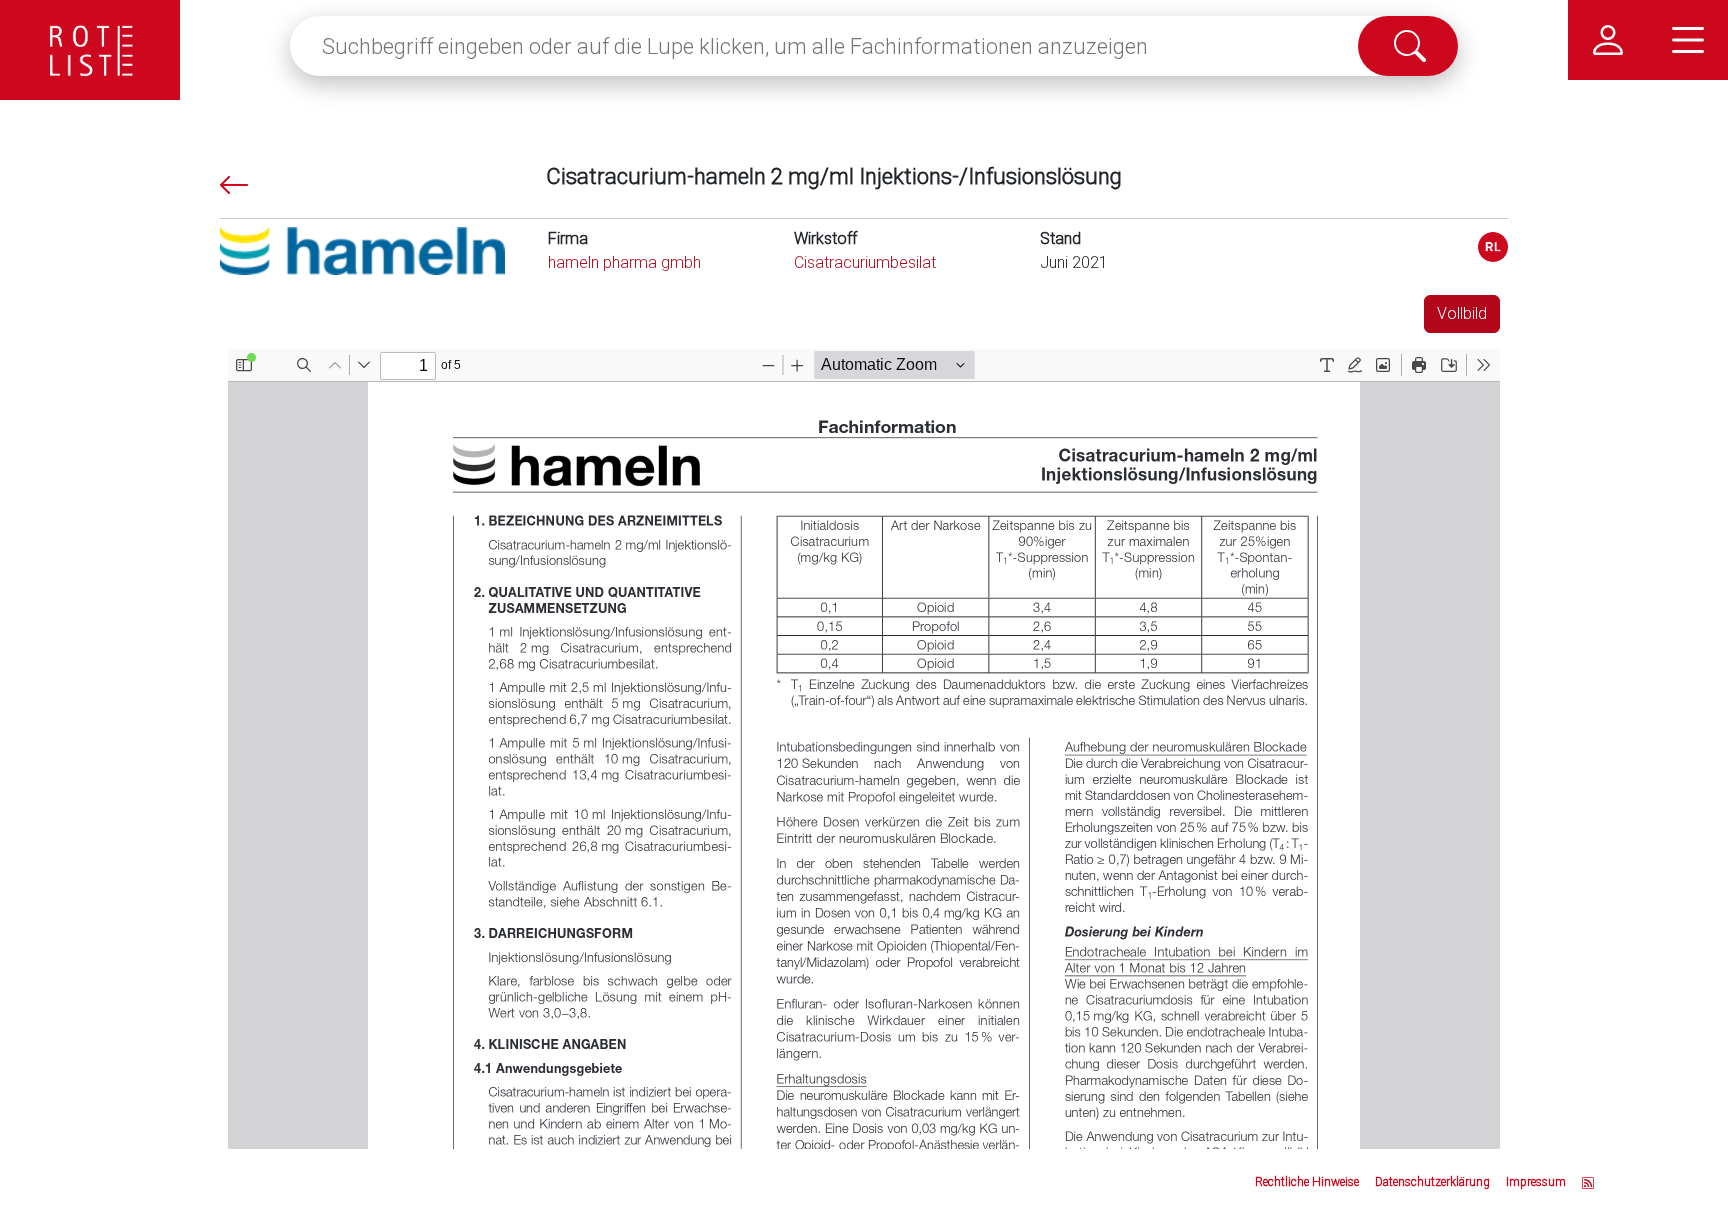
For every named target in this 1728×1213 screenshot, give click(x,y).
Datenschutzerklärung (1432, 1182)
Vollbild (1462, 313)
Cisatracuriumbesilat (865, 262)
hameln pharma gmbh (624, 262)
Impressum (1536, 1182)
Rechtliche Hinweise (1307, 1182)
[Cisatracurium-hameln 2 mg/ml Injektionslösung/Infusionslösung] (1493, 247)
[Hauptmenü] (1688, 40)
